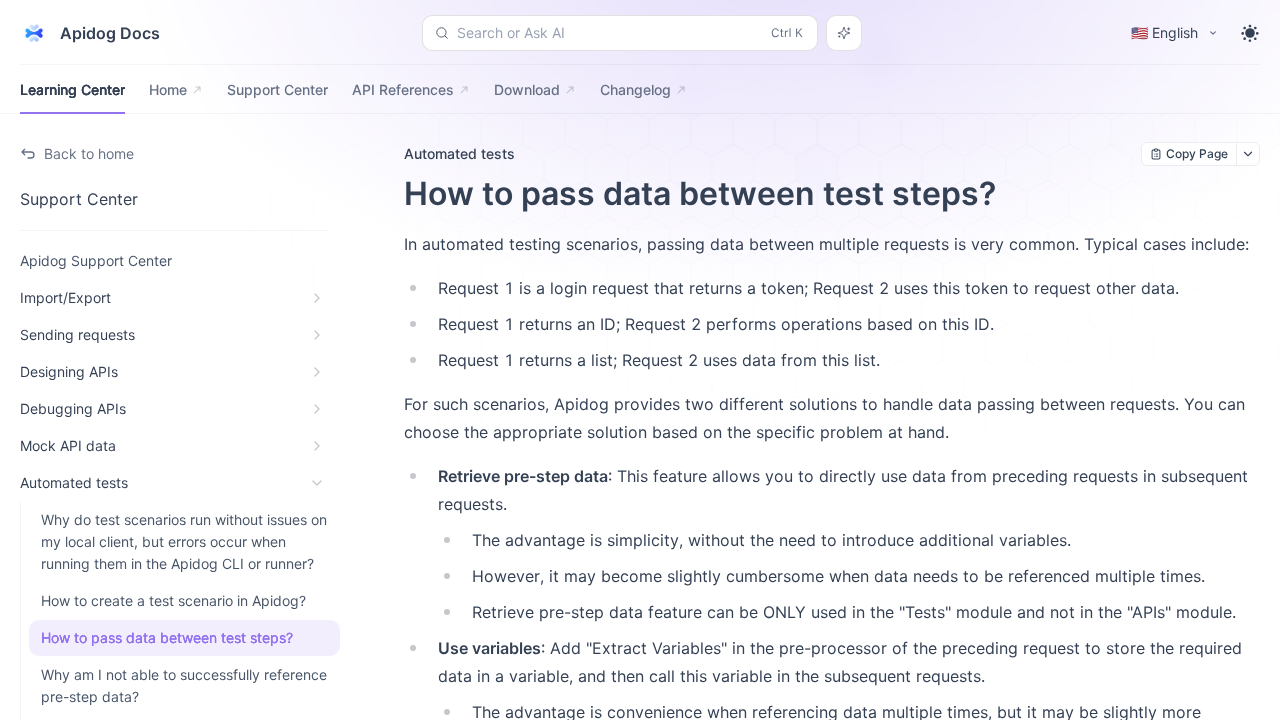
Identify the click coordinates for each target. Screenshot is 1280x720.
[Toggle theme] (1250, 33)
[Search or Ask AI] (844, 33)
